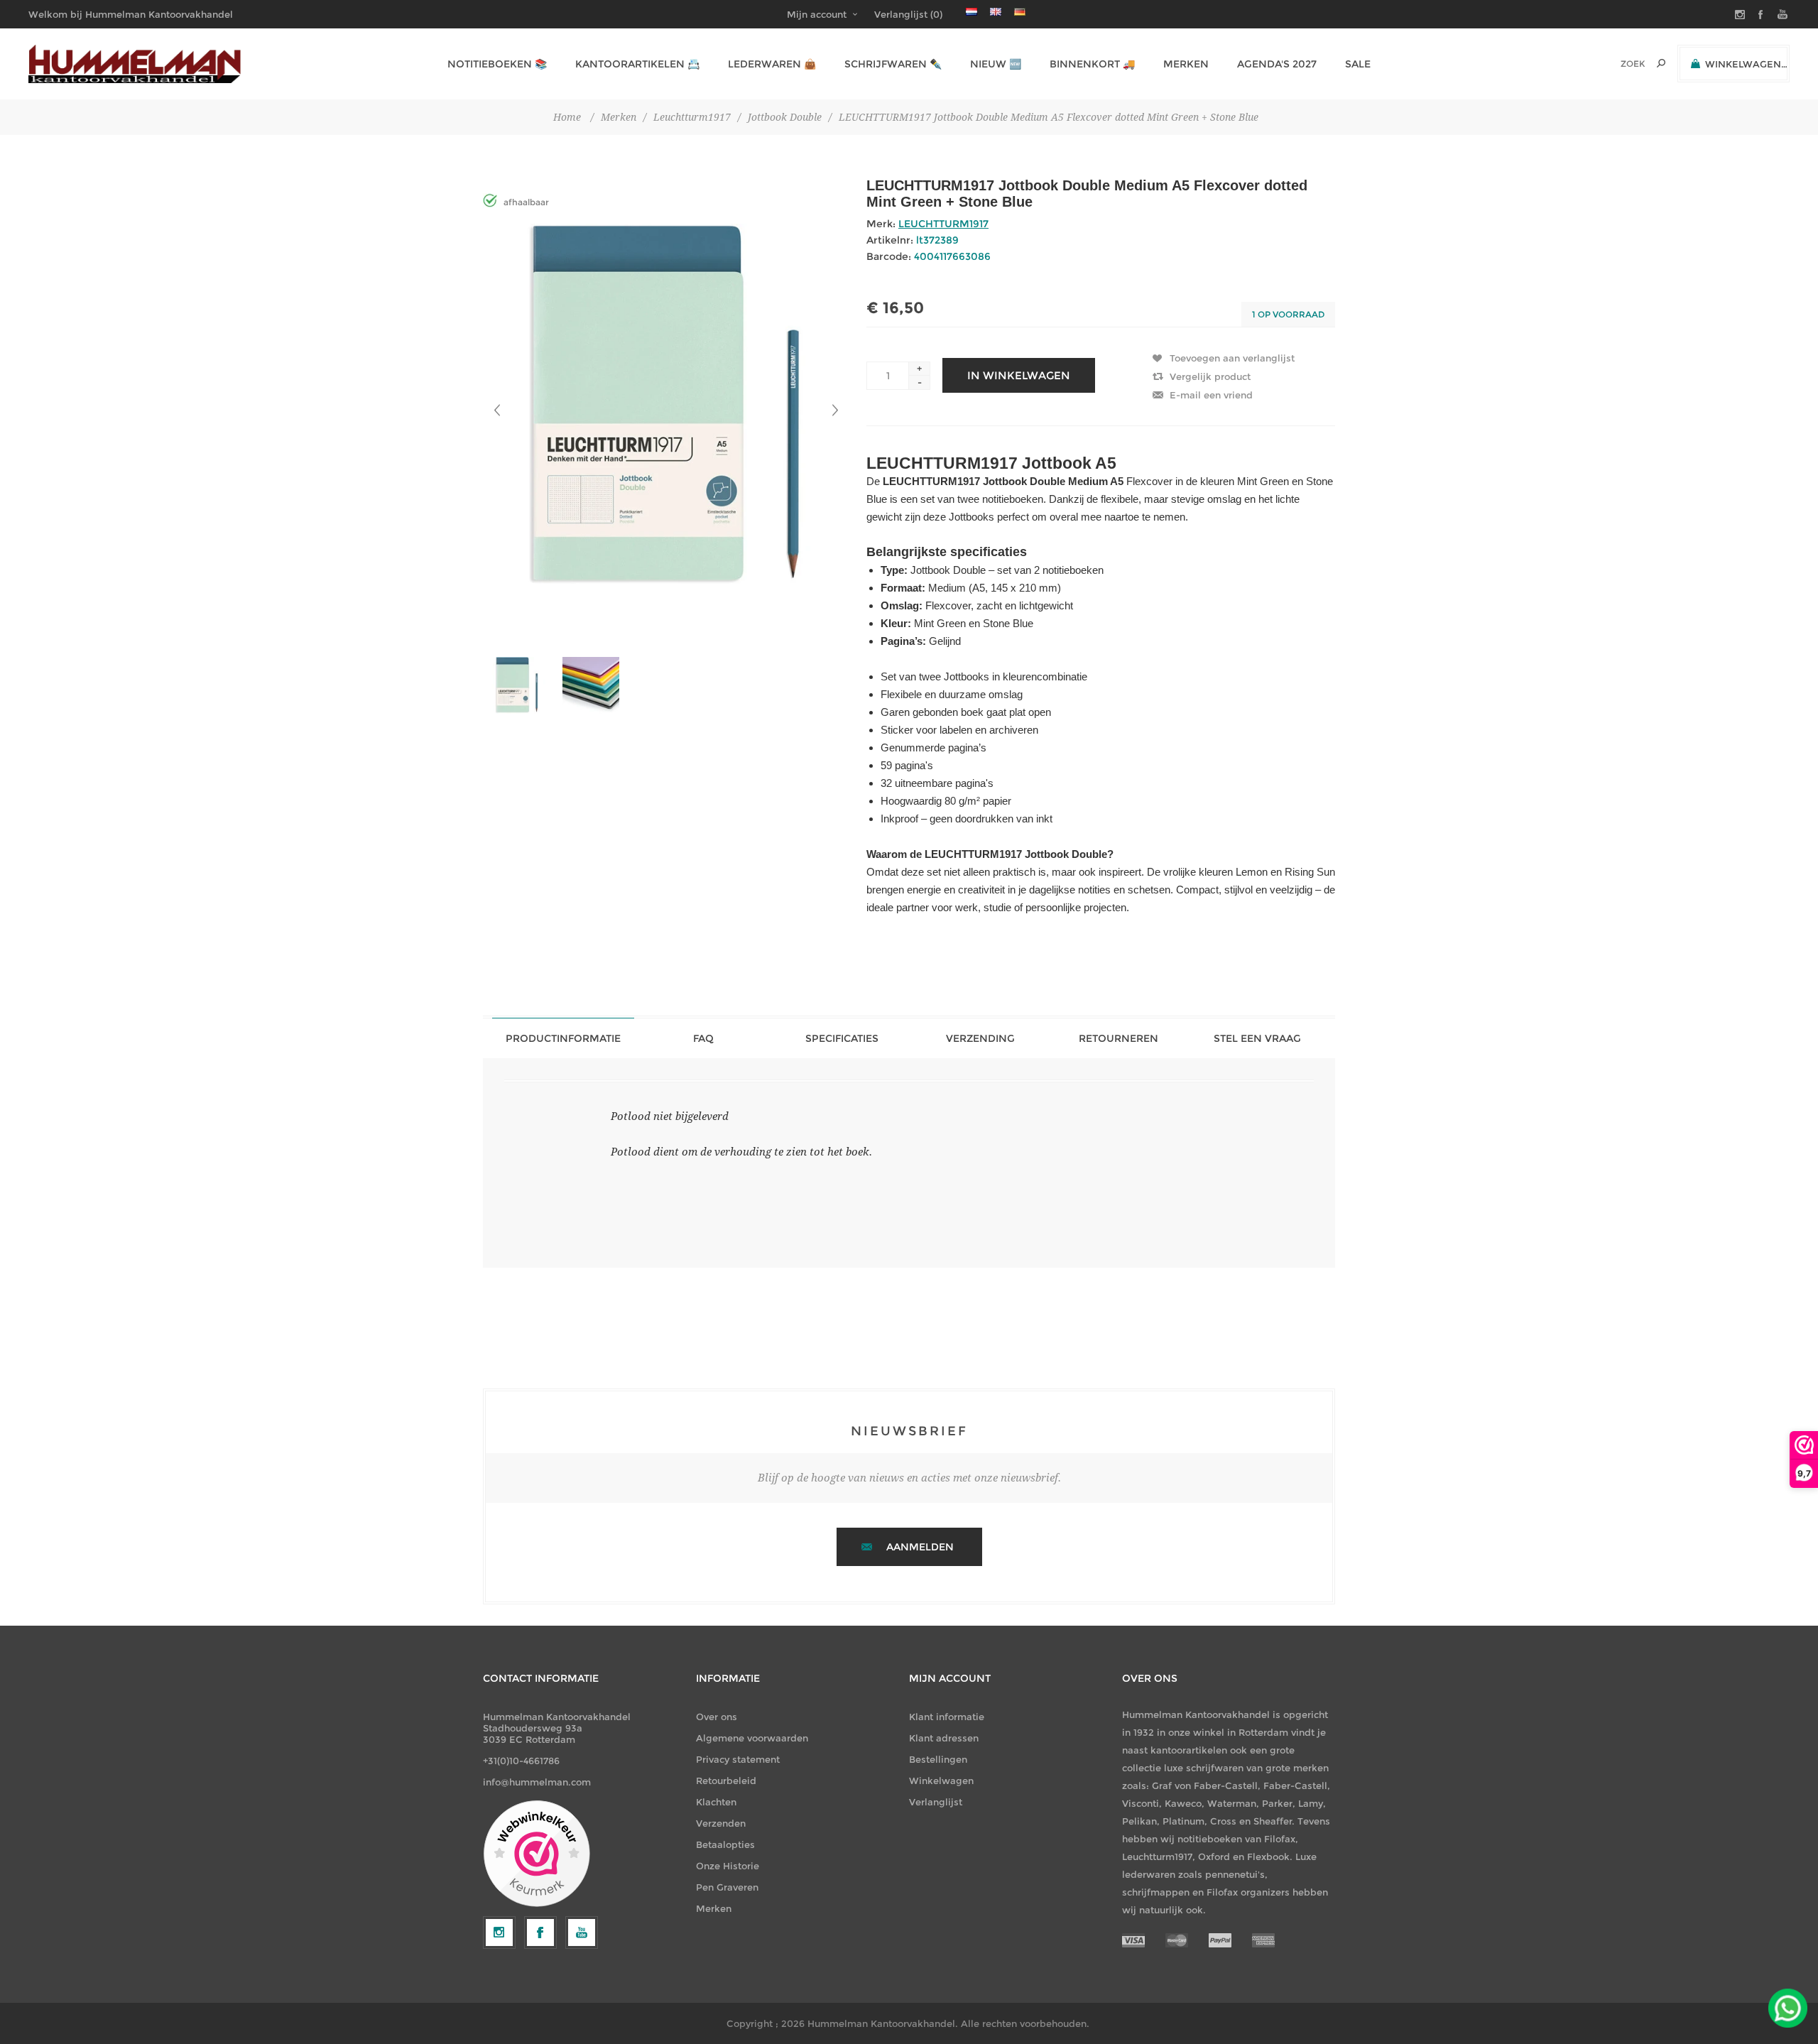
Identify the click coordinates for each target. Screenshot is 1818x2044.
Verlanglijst (936, 1802)
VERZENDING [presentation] (980, 1038)
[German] (1020, 11)
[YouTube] (582, 1932)
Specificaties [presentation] (842, 1038)
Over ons (717, 1717)
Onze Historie (728, 1866)
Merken (714, 1908)
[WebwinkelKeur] (537, 1854)
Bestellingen (938, 1759)
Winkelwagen (941, 1781)
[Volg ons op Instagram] (499, 1932)
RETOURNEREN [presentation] (1118, 1038)
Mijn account (817, 14)
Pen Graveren (727, 1887)
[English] (996, 11)
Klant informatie (947, 1717)
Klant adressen (944, 1738)
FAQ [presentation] (703, 1038)
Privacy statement (738, 1759)
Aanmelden (920, 1547)
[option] (520, 685)
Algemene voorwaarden (752, 1738)
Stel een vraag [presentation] (1257, 1038)
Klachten (716, 1802)
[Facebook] (540, 1932)
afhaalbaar (526, 202)
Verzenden (721, 1823)
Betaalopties (725, 1844)
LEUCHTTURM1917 (943, 224)
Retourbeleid (726, 1781)
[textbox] (1613, 64)
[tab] (563, 1038)
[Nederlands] (971, 11)
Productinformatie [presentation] (563, 1038)
